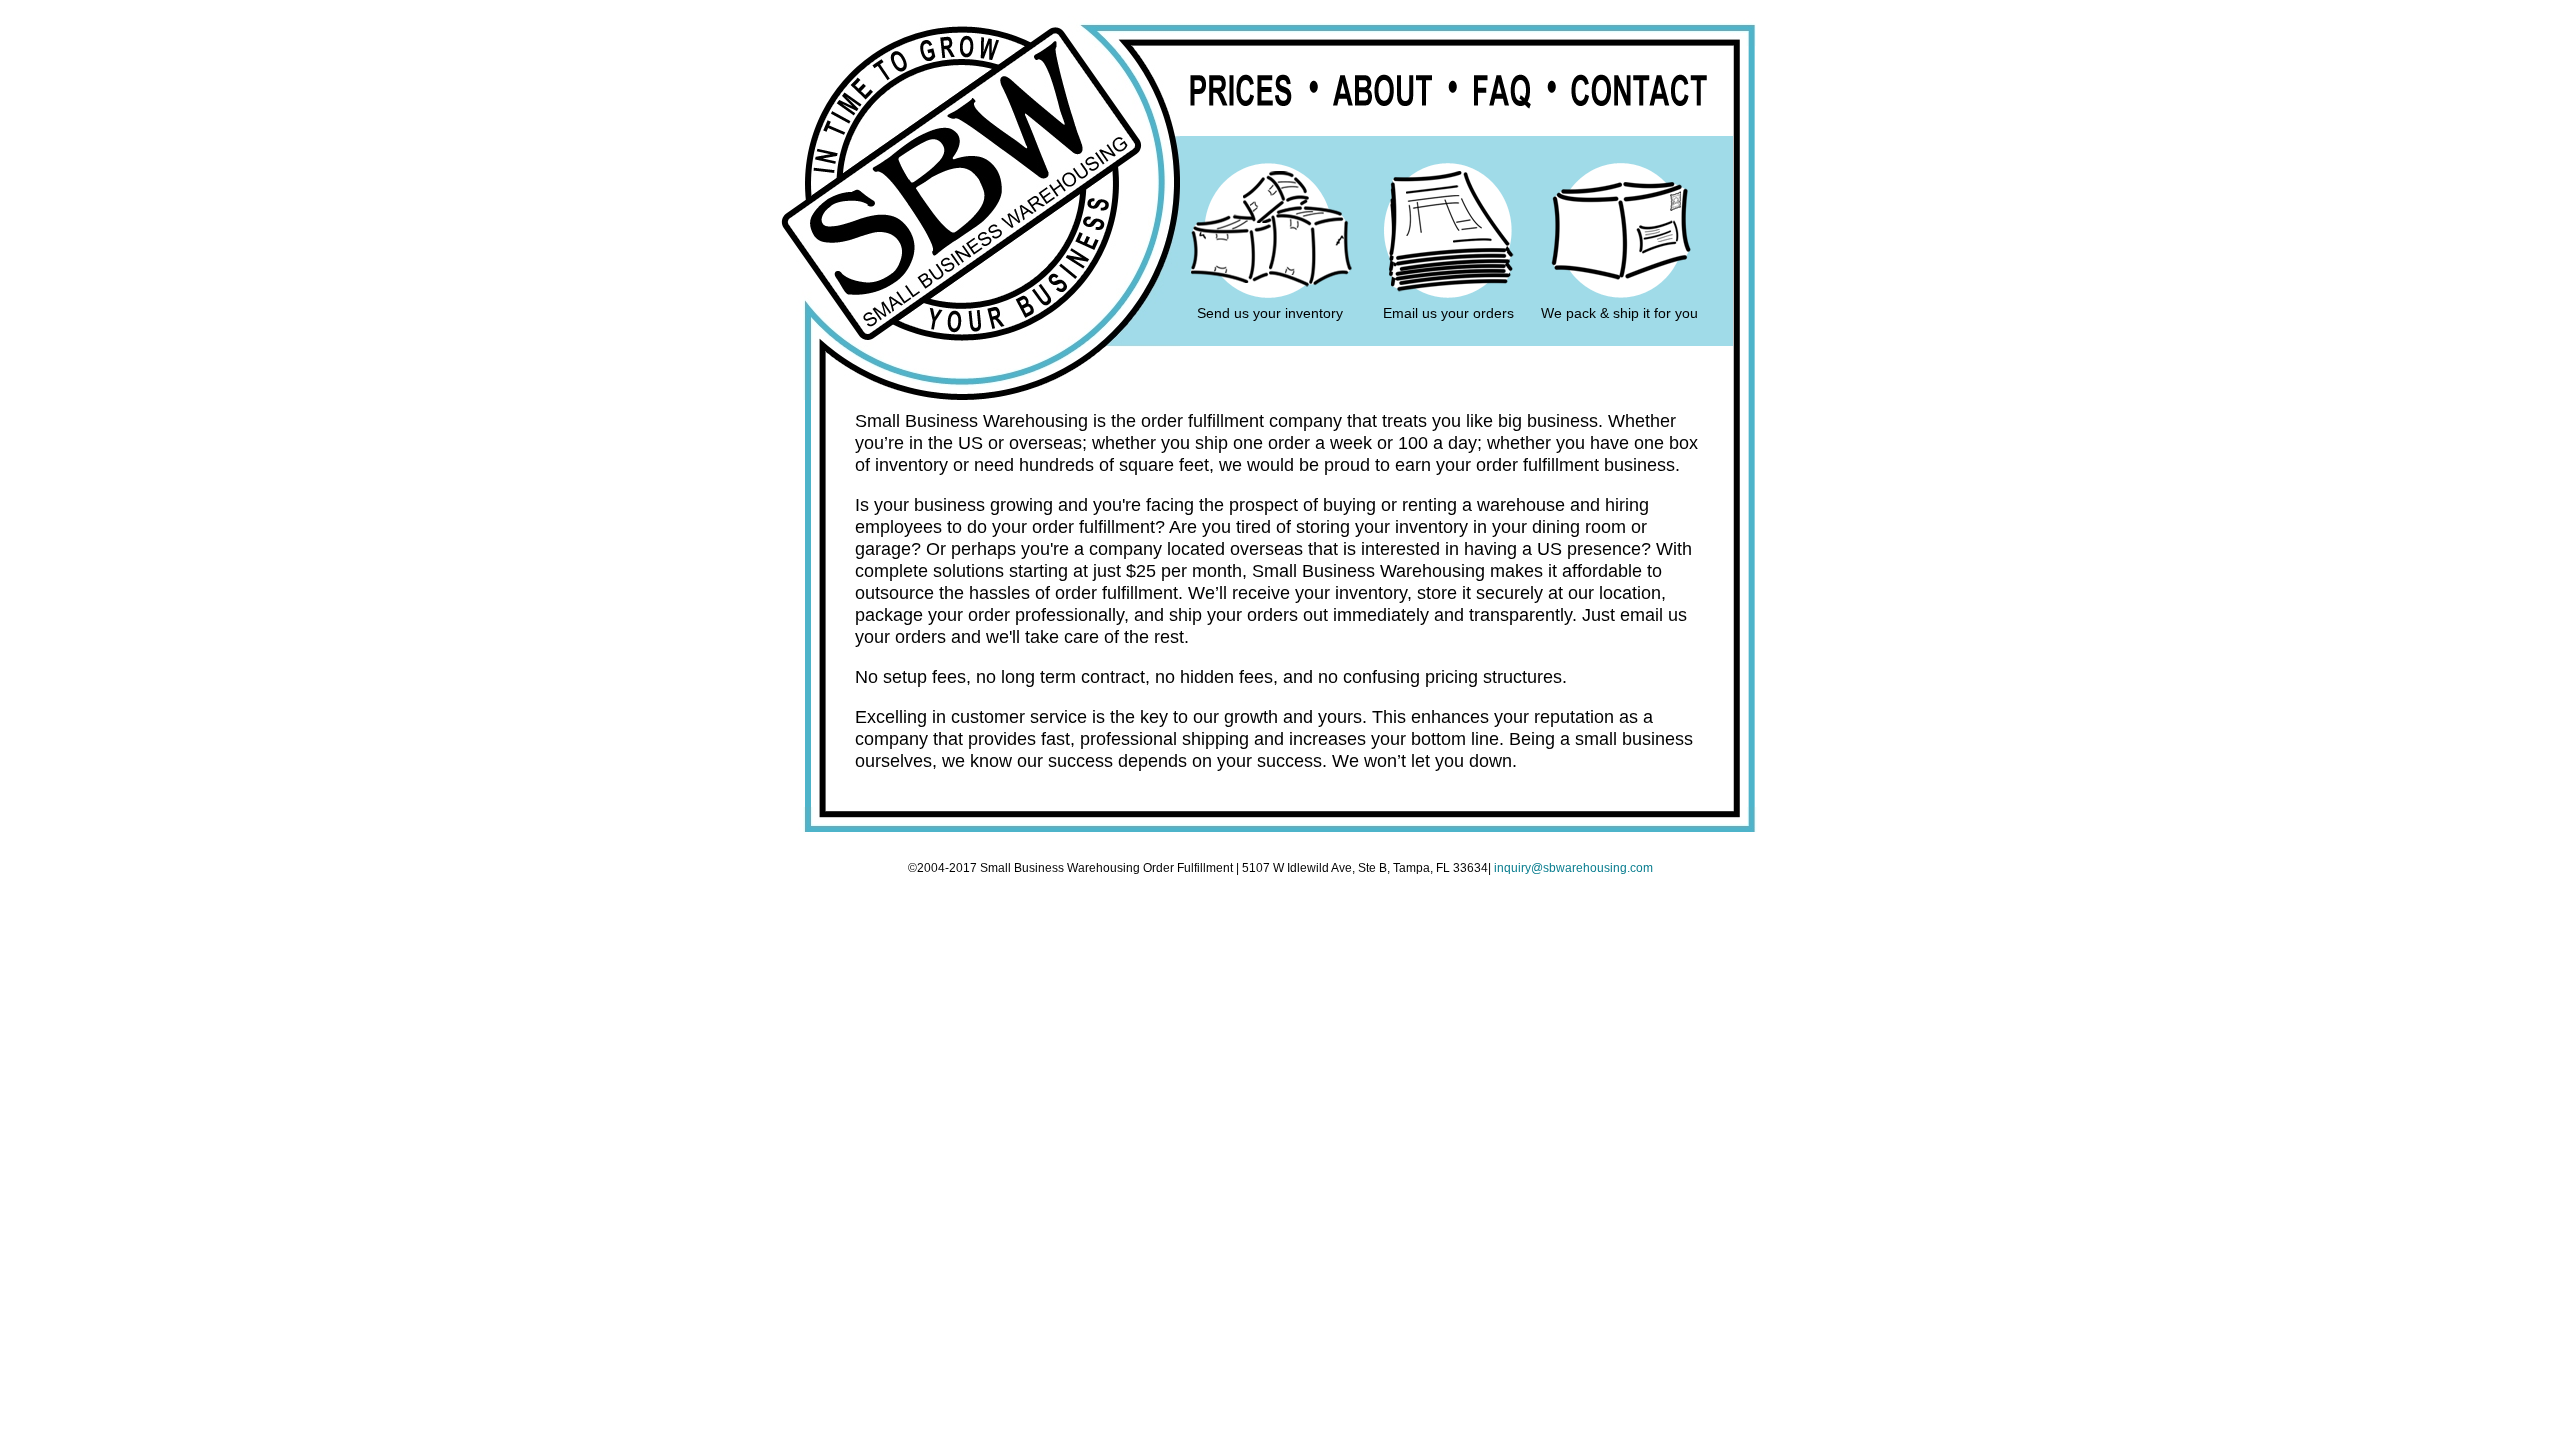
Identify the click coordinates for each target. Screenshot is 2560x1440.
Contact (1638, 92)
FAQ (1502, 92)
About (1383, 92)
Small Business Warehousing (961, 183)
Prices (1241, 92)
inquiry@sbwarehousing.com (1573, 868)
